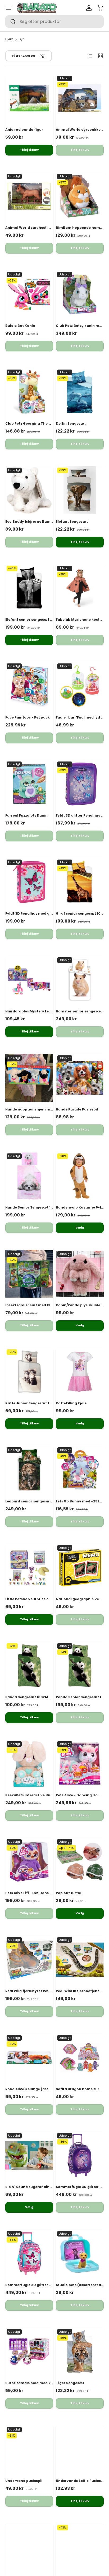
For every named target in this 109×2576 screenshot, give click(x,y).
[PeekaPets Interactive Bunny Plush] (29, 1764)
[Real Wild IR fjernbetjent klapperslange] (80, 1960)
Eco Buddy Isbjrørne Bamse (30, 521)
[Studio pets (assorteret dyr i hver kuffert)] (80, 2254)
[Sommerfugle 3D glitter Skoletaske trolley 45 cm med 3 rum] (80, 2155)
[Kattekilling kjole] (80, 1372)
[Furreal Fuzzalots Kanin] (29, 784)
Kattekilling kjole (71, 1403)
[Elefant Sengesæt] (80, 490)
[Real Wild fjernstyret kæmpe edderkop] (29, 1960)
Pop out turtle (68, 1893)
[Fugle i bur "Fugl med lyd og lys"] (80, 686)
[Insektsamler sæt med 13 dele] (29, 1274)
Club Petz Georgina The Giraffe (33, 423)
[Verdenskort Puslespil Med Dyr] (29, 2547)
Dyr (21, 39)
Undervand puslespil (24, 2481)
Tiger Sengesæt (70, 2383)
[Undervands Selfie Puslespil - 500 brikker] (80, 2449)
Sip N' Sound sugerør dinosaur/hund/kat (42, 2187)
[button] (101, 8)
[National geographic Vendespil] (80, 1568)
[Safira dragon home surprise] (80, 2058)
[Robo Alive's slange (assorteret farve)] (29, 2058)
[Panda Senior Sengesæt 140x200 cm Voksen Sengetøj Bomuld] (80, 1666)
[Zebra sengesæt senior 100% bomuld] (80, 2547)
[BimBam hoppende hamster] (80, 196)
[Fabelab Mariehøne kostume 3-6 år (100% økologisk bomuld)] (80, 588)
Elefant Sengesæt (72, 521)
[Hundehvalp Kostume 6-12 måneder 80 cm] (80, 1176)
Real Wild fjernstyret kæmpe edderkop (40, 1991)
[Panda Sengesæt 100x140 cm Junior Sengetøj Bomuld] (29, 1666)
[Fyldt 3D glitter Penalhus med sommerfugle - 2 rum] (80, 784)
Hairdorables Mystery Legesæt (33, 1011)
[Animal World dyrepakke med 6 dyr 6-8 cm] (80, 98)
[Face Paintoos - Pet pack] (29, 686)
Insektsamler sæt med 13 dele (32, 1305)
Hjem (9, 39)
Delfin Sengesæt (71, 423)
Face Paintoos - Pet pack (28, 717)
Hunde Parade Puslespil (77, 1109)
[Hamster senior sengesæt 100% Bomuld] (80, 980)
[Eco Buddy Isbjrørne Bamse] (29, 490)
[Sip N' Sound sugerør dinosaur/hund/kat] (29, 2155)
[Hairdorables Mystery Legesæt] (29, 980)
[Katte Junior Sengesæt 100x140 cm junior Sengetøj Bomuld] (29, 1372)
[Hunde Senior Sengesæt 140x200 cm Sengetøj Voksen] (29, 1176)
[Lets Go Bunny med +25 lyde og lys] (80, 1470)
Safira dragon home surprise (82, 2089)
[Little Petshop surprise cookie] (29, 1568)
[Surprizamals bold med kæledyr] (29, 2352)
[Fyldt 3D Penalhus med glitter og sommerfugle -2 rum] (29, 882)
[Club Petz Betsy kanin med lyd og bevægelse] (80, 294)
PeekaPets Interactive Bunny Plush (37, 1795)
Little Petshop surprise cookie (32, 1599)
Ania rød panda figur (24, 130)
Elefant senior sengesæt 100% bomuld (40, 620)
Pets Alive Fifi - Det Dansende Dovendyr (41, 1893)
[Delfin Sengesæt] (80, 392)
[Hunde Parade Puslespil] (80, 1078)
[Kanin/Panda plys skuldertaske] (80, 1274)
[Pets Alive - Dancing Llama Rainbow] (80, 1764)
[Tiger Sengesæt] (80, 2352)
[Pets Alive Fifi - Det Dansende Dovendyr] (29, 1862)
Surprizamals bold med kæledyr (34, 2383)
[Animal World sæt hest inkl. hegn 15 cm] (29, 196)
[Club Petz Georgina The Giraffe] (29, 392)
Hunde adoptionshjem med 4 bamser (39, 1109)
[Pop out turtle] (80, 1862)
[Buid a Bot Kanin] (29, 294)
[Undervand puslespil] (29, 2449)
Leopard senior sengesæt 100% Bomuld (40, 1501)
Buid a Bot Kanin (20, 326)
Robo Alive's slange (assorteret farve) (39, 2089)
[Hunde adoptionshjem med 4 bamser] (29, 1078)
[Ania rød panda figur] (29, 98)
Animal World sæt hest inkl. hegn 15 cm (41, 228)
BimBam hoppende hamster (81, 228)
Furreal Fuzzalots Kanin (26, 815)
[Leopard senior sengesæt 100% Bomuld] (29, 1470)
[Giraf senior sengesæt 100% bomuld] (80, 882)
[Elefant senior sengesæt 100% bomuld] (29, 588)
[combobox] (54, 21)
